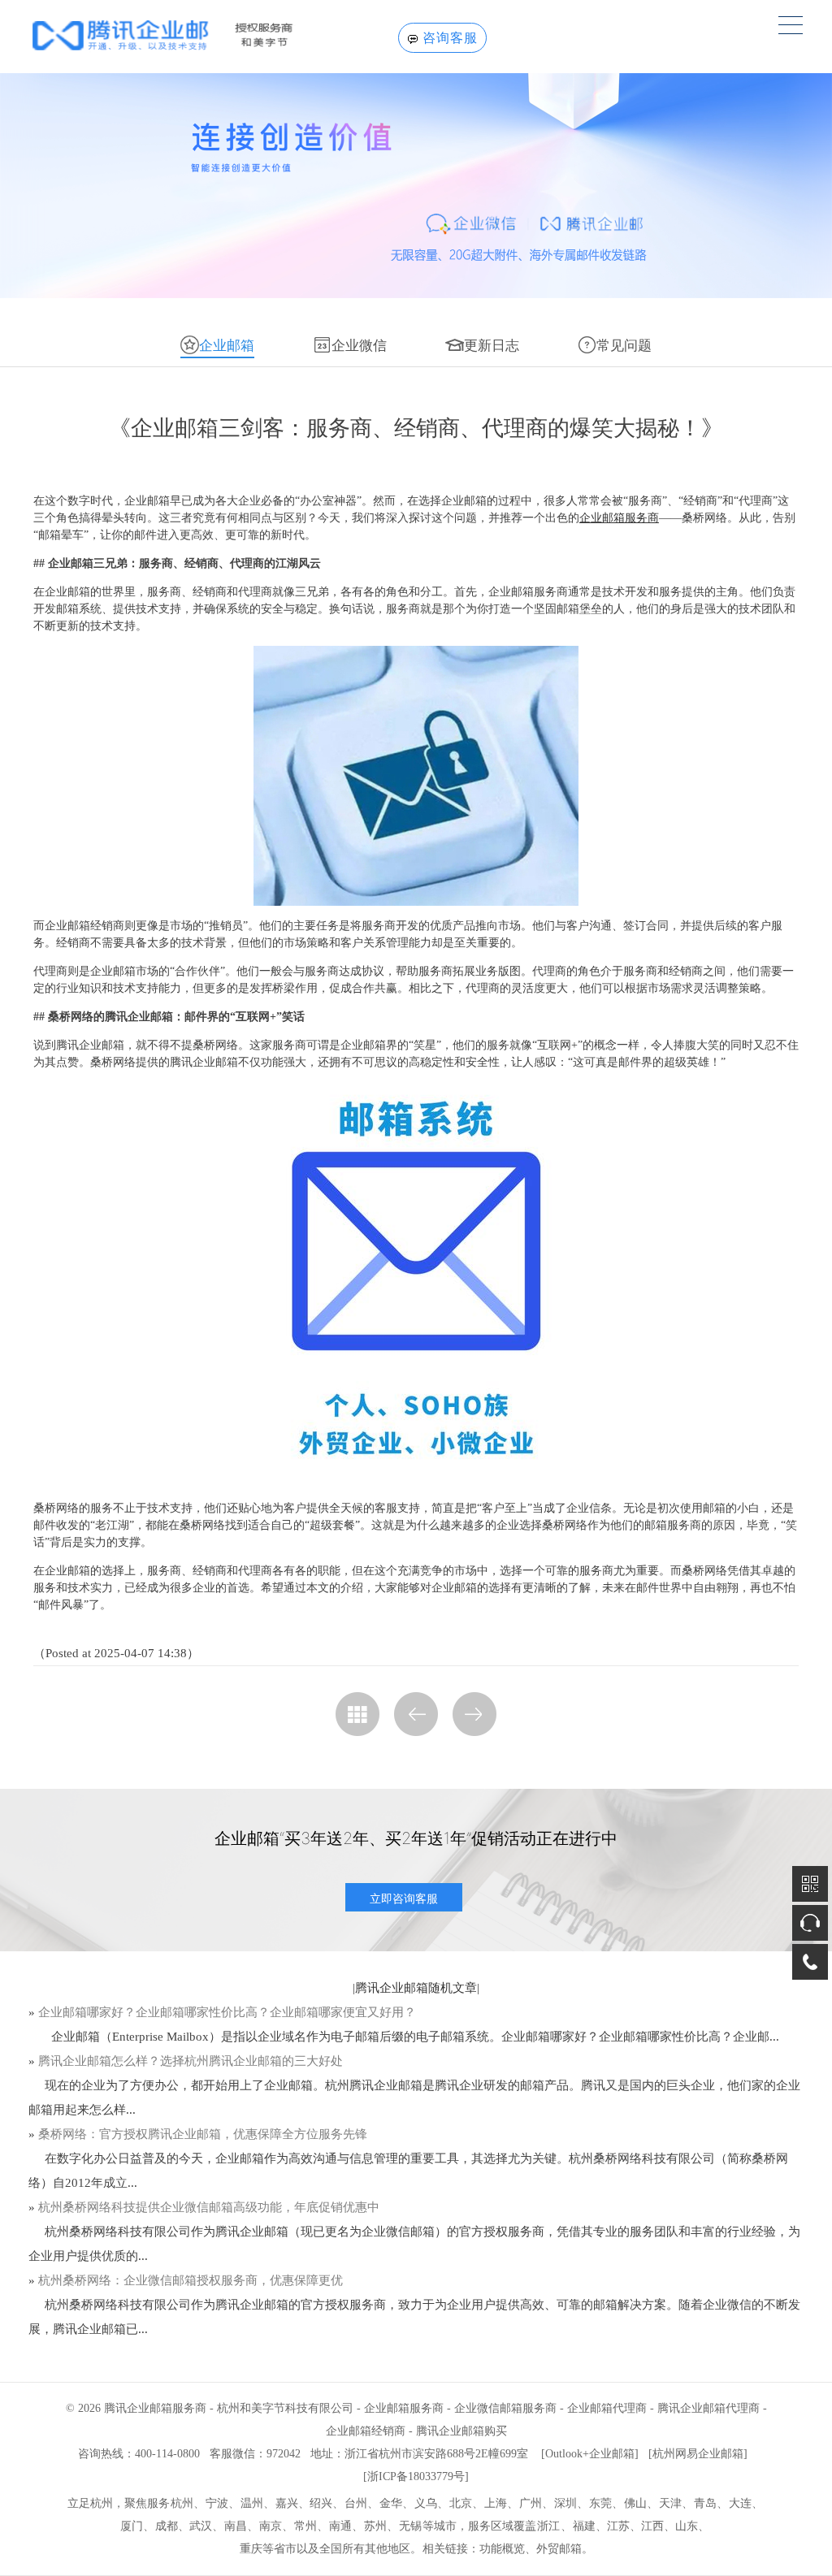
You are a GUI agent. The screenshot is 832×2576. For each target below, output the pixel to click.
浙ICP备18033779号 (416, 2476)
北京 (461, 2503)
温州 (252, 2503)
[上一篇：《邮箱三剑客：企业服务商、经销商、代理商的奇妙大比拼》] (416, 1714)
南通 (340, 2526)
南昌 (236, 2526)
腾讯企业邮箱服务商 (155, 2408)
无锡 (410, 2526)
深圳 (565, 2503)
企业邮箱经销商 (366, 2431)
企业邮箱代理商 (607, 2408)
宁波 (217, 2503)
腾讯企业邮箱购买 (461, 2431)
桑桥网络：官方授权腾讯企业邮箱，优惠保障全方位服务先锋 (203, 2134)
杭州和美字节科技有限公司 (285, 2408)
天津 (670, 2503)
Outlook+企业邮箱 (590, 2454)
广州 (531, 2503)
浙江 (548, 2526)
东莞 (600, 2503)
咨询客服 (450, 38)
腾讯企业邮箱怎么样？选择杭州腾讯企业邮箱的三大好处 (191, 2061)
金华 (391, 2503)
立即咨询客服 (404, 1898)
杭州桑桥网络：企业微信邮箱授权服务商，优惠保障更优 (191, 2280)
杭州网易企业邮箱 (698, 2454)
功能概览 (502, 2549)
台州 (356, 2503)
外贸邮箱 (559, 2549)
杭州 (182, 2503)
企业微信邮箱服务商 (505, 2408)
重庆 (251, 2549)
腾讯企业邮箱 (392, 1988)
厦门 (132, 2526)
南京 (271, 2526)
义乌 (426, 2503)
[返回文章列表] (357, 1714)
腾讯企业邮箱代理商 (708, 2408)
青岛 (705, 2503)
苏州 (375, 2526)
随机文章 (453, 1988)
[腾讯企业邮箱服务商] (189, 35)
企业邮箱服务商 (619, 518)
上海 (496, 2503)
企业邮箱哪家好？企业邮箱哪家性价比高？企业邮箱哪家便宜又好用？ (227, 2012)
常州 (305, 2526)
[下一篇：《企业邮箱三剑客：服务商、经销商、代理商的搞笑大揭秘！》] (474, 1714)
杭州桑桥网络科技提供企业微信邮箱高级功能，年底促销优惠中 (209, 2207)
